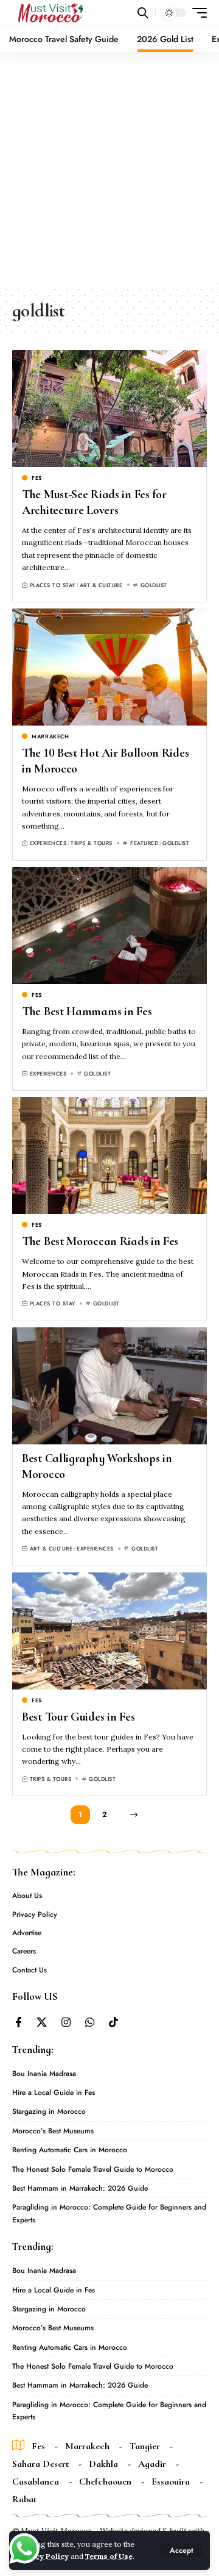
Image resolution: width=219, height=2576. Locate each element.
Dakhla (103, 2464)
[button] (182, 2550)
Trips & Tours (92, 843)
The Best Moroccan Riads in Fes (100, 1241)
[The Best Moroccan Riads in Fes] (109, 1155)
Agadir (152, 2464)
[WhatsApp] (90, 2023)
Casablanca (36, 2481)
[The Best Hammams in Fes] (109, 926)
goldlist (154, 585)
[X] (42, 2023)
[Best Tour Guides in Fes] (109, 1631)
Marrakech (50, 736)
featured (144, 843)
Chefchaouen (105, 2481)
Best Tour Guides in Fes (78, 1717)
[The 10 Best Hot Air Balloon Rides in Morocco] (109, 667)
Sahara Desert (40, 2464)
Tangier (145, 2446)
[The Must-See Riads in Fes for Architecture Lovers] (109, 409)
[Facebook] (19, 2023)
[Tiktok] (113, 2023)
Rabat (24, 2499)
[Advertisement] (109, 168)
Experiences (48, 843)
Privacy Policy (43, 2556)
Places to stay (53, 585)
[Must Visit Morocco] (50, 13)
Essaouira (171, 2481)
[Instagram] (66, 2023)
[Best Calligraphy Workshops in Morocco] (109, 1386)
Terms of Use (109, 2556)
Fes (37, 478)
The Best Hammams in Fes (87, 1011)
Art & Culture (101, 585)
